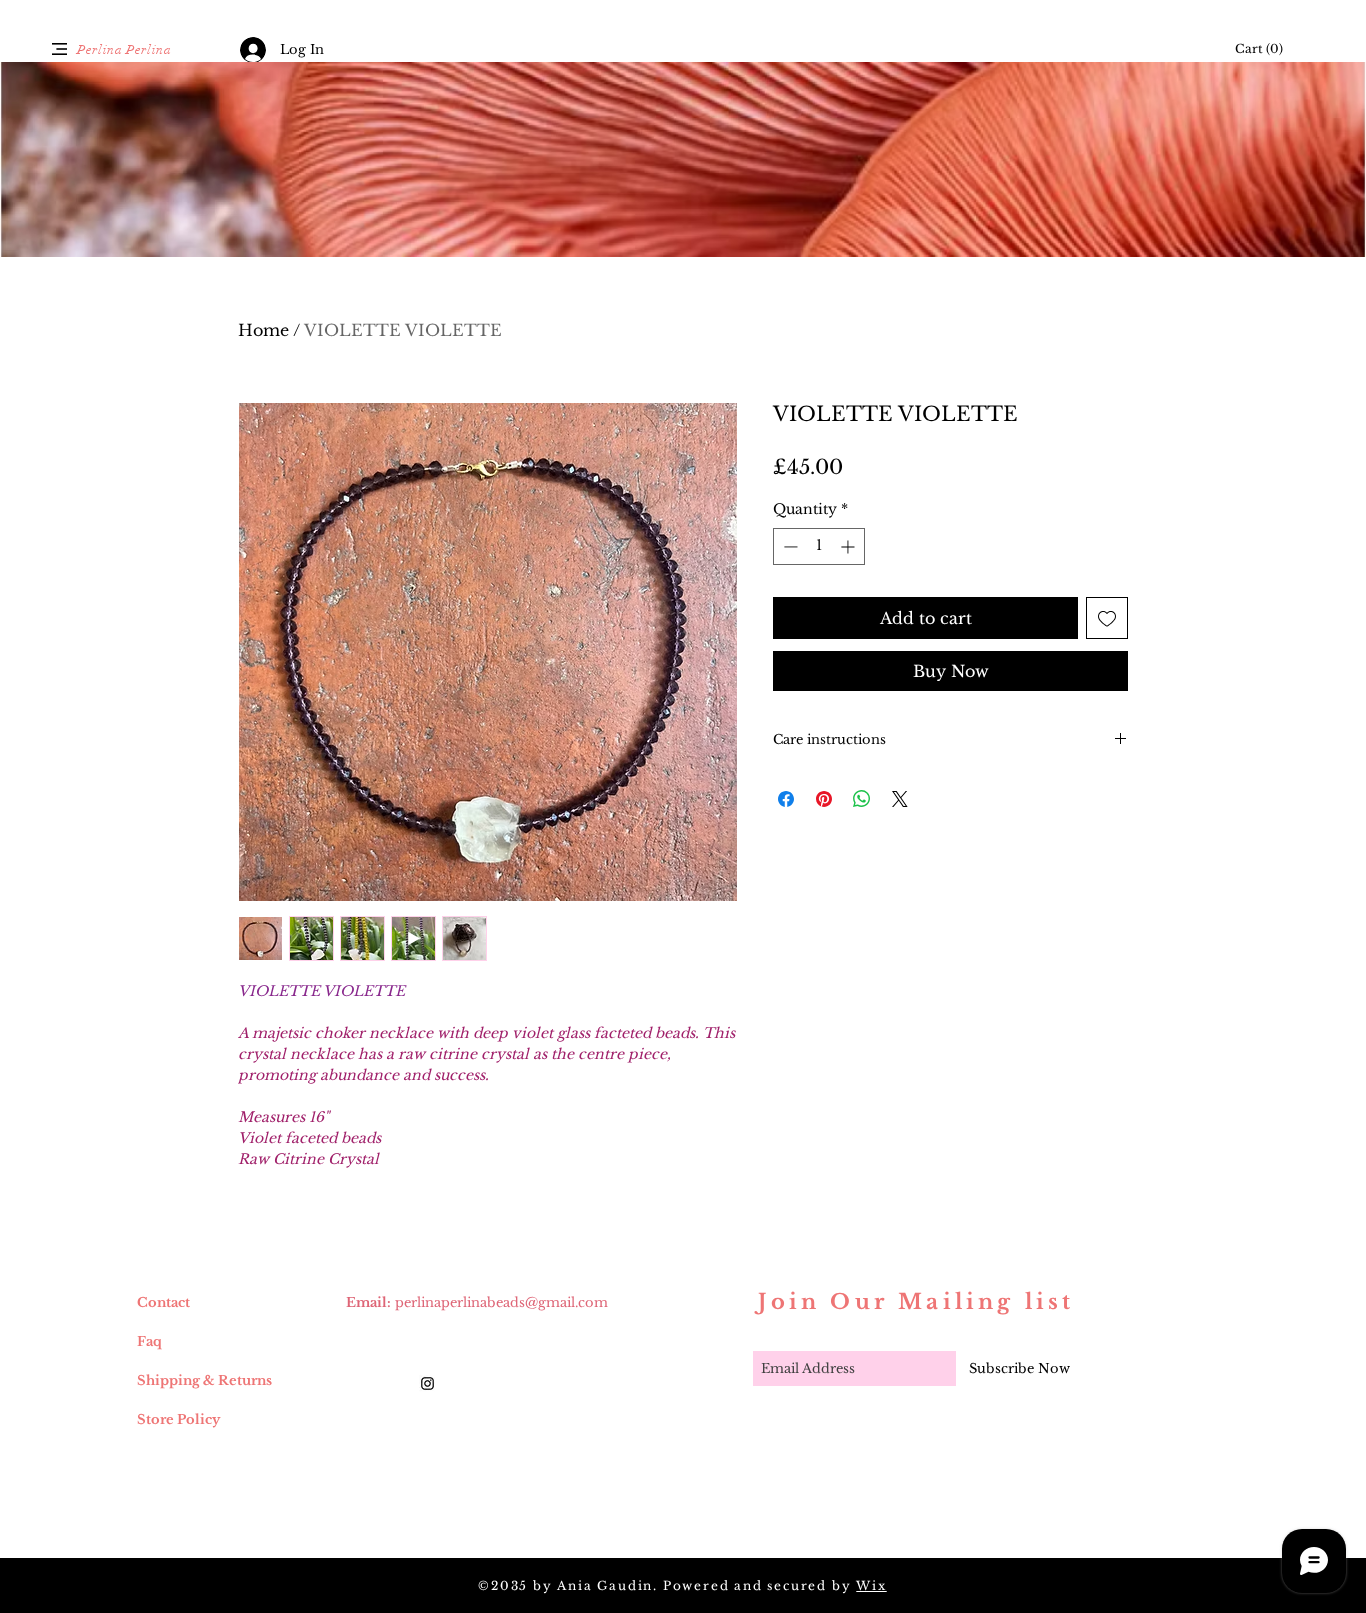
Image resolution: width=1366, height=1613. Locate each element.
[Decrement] (788, 546)
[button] (59, 49)
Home (263, 330)
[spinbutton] (819, 546)
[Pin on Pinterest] (824, 799)
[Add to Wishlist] (1107, 618)
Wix (871, 1585)
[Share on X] (900, 799)
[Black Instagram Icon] (427, 1383)
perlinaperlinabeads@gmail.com (501, 1302)
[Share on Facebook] (786, 799)
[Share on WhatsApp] (862, 799)
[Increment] (849, 546)
